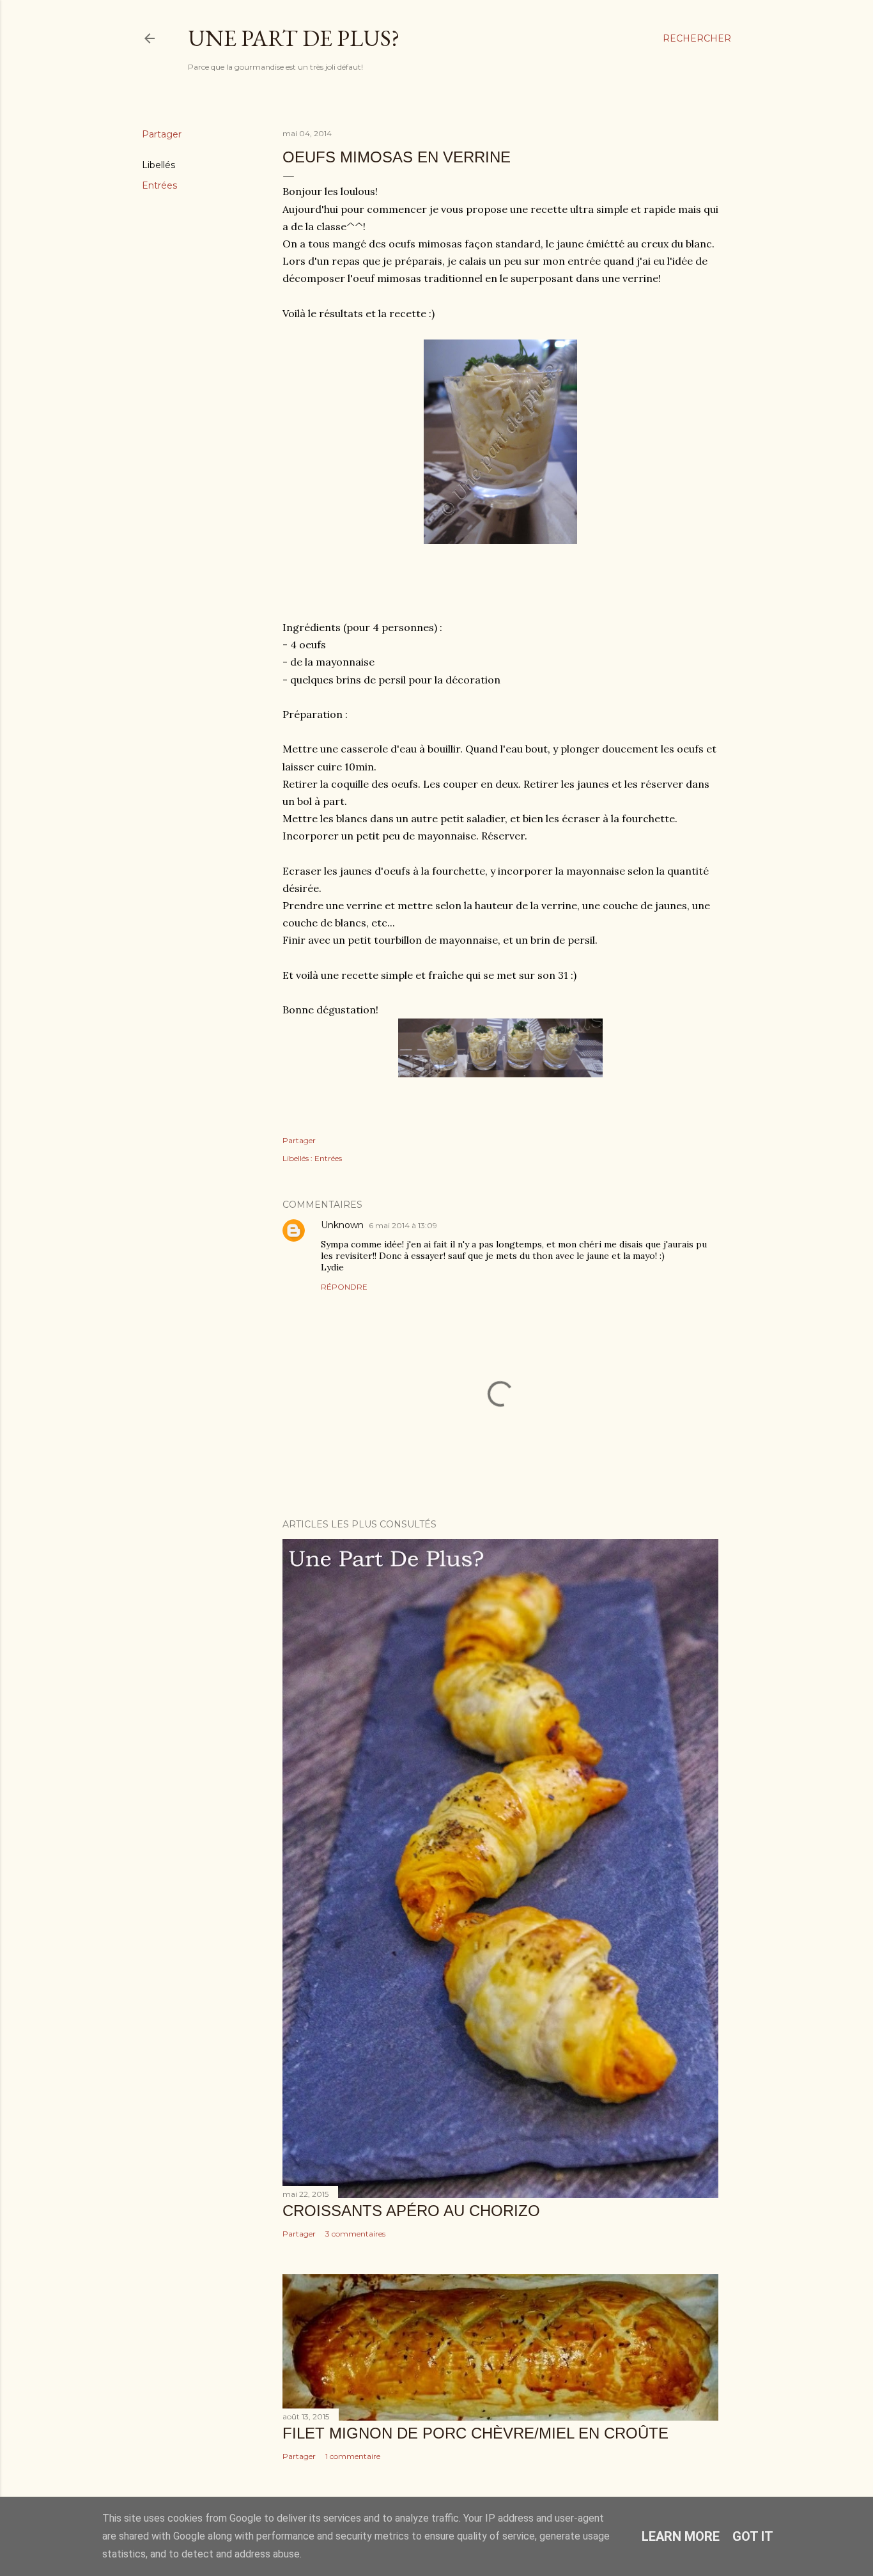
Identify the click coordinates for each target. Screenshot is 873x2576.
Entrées (159, 185)
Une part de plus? (294, 38)
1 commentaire (353, 2456)
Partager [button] (162, 134)
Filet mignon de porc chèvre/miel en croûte (475, 2433)
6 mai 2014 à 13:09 (403, 1225)
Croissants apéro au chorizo (411, 2211)
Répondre (344, 1287)
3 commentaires (355, 2234)
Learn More (681, 2536)
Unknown (342, 1225)
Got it (753, 2536)
